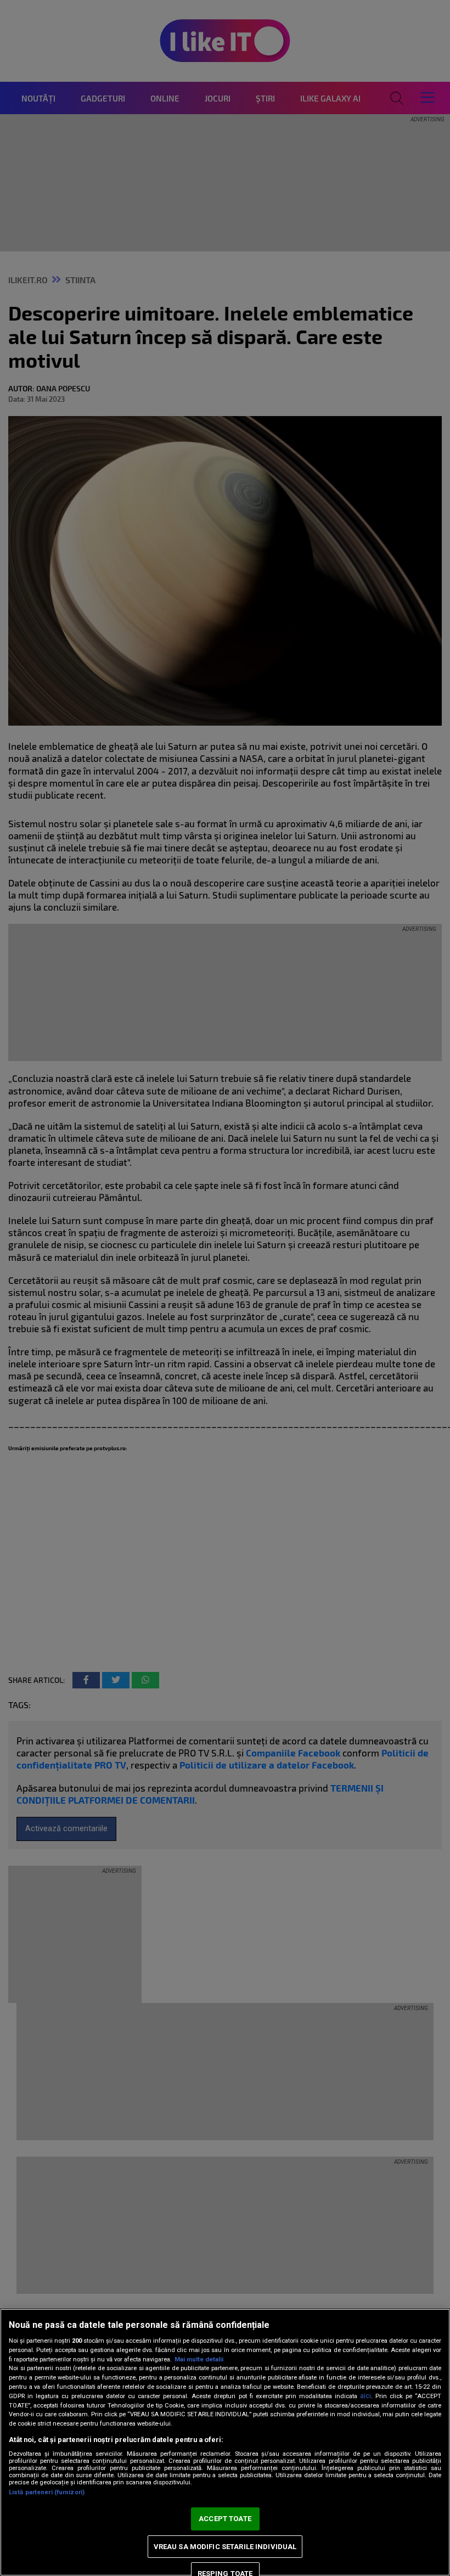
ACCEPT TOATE (225, 2519)
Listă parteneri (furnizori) (47, 2492)
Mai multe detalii (199, 2359)
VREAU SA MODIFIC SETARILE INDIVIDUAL (225, 2547)
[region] (225, 2442)
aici (365, 2396)
